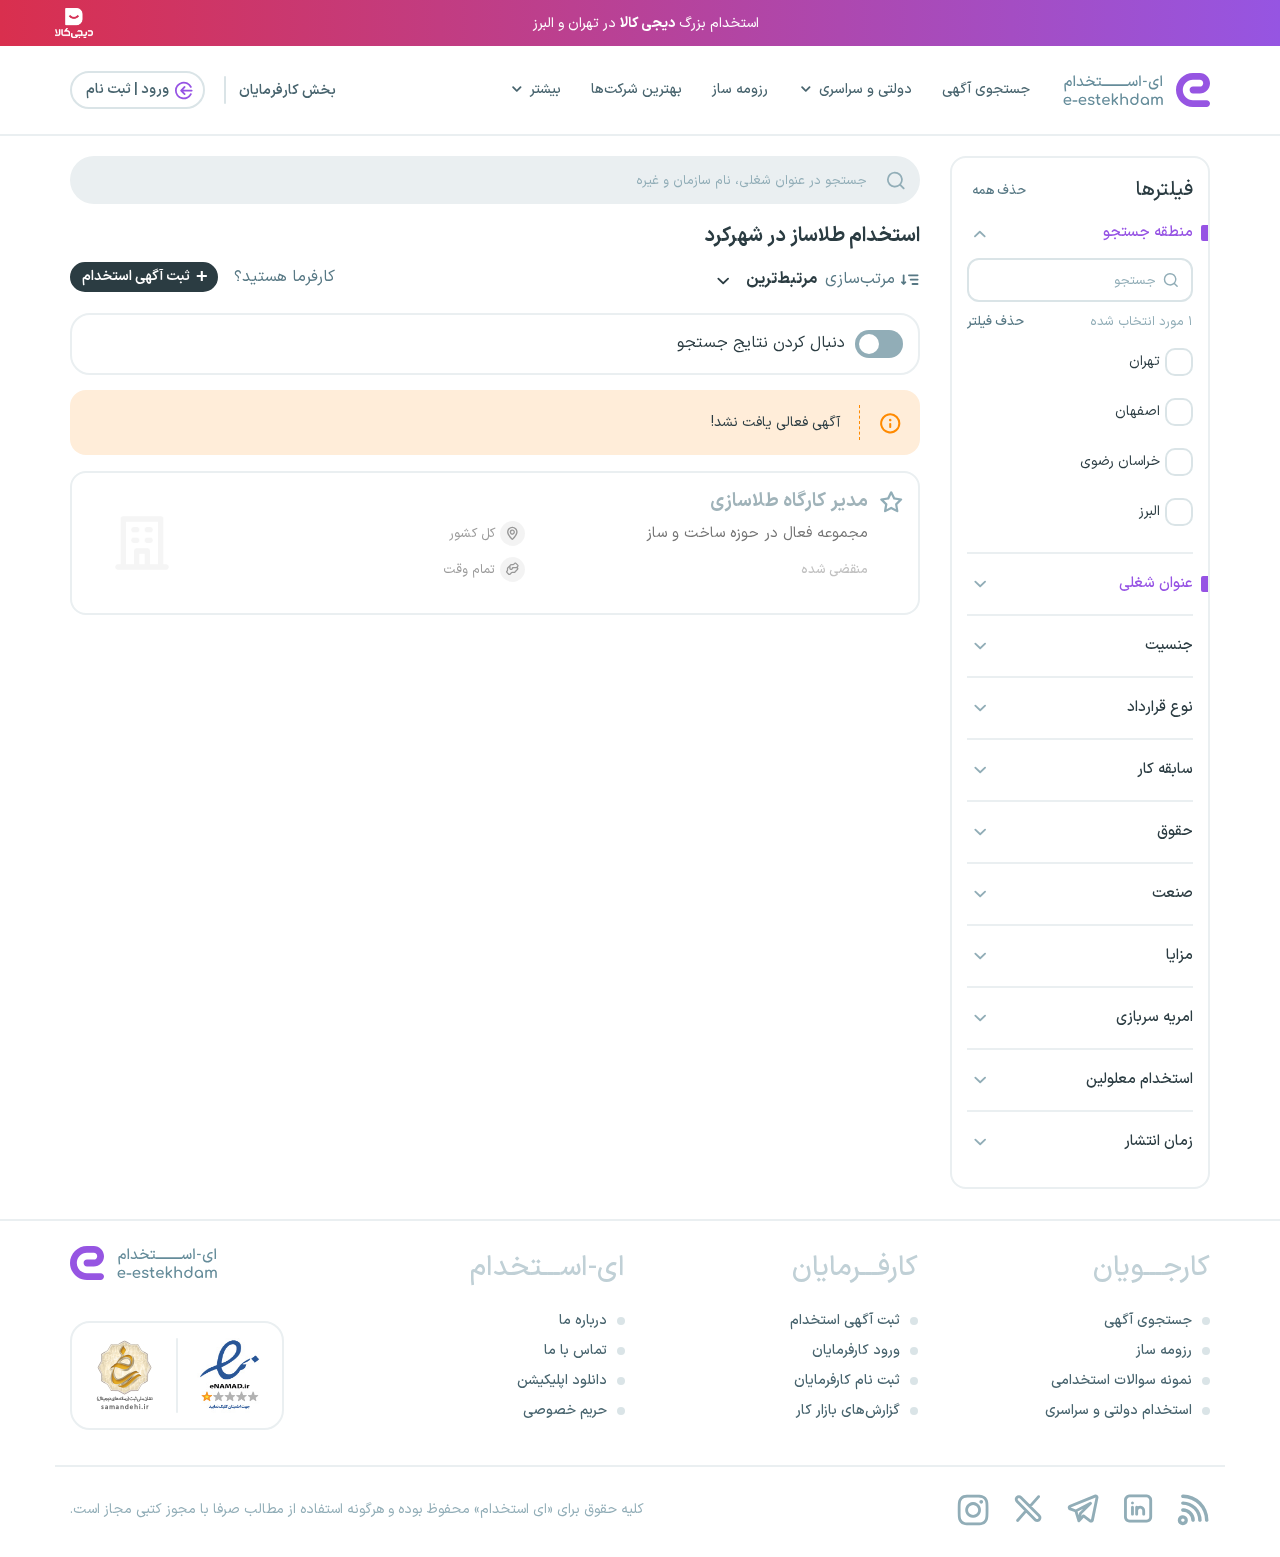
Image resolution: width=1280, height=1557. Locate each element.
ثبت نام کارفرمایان (847, 1380)
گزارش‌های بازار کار (848, 1410)
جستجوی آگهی (986, 89)
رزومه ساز (740, 89)
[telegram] (1082, 1509)
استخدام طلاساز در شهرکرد (812, 236)
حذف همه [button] (999, 191)
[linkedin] (1137, 1509)
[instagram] (972, 1509)
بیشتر (545, 89)
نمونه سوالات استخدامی (1121, 1380)
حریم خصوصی (565, 1410)
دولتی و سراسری (865, 89)
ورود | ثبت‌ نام (129, 89)
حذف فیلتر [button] (995, 322)
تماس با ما (575, 1350)
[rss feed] (1192, 1509)
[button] (1080, 362)
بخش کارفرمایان (287, 90)
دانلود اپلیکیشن (562, 1380)
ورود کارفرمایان (856, 1350)
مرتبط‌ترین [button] (780, 280)
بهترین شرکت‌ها (636, 89)
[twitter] (1027, 1509)
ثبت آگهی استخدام (137, 276)
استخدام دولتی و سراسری (1118, 1410)
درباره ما (583, 1320)
